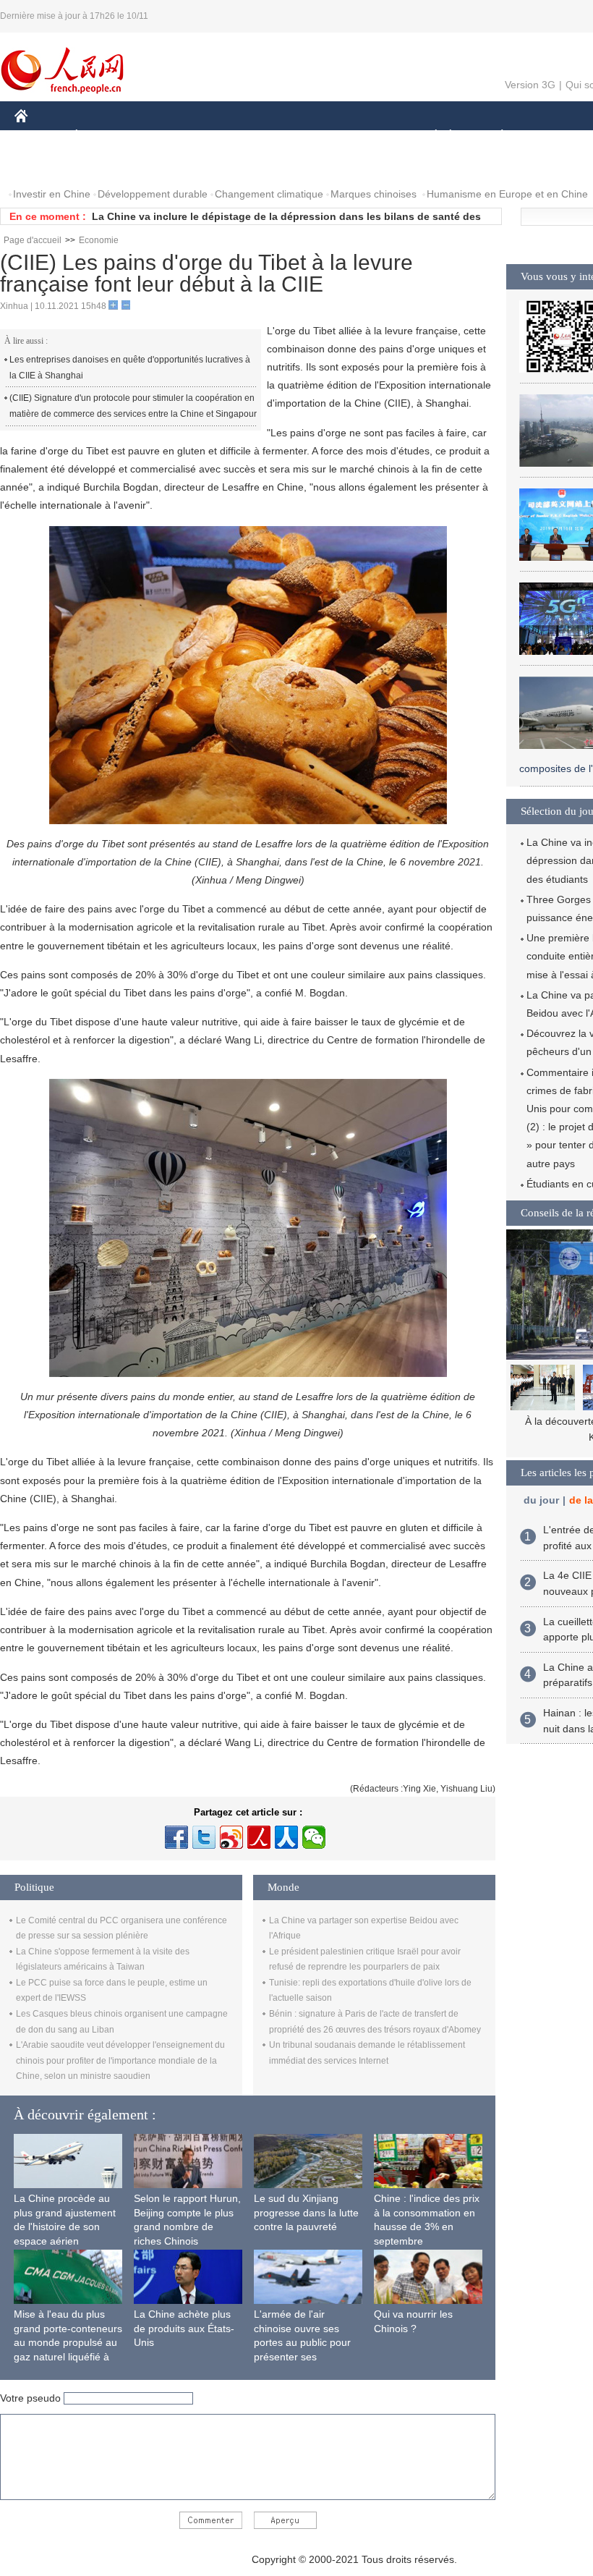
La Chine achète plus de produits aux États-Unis (184, 2328)
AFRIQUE (232, 136)
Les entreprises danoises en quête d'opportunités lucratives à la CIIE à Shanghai (130, 368)
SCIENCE (297, 136)
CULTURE (363, 136)
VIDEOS (167, 165)
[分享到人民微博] (259, 1837)
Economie (99, 240)
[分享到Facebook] (176, 1837)
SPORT (553, 136)
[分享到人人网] (286, 1837)
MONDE (171, 136)
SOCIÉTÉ (429, 136)
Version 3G (530, 85)
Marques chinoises (374, 194)
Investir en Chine (52, 194)
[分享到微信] (314, 1837)
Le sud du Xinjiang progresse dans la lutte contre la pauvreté (306, 2212)
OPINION (46, 165)
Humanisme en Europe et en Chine (507, 194)
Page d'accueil (33, 240)
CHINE (40, 136)
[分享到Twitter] (204, 1837)
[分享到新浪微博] (231, 1837)
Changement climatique (269, 194)
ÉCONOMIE (103, 136)
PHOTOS (108, 165)
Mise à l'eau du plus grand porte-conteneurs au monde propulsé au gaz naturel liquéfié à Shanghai (68, 2342)
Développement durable (153, 194)
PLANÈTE (494, 136)
